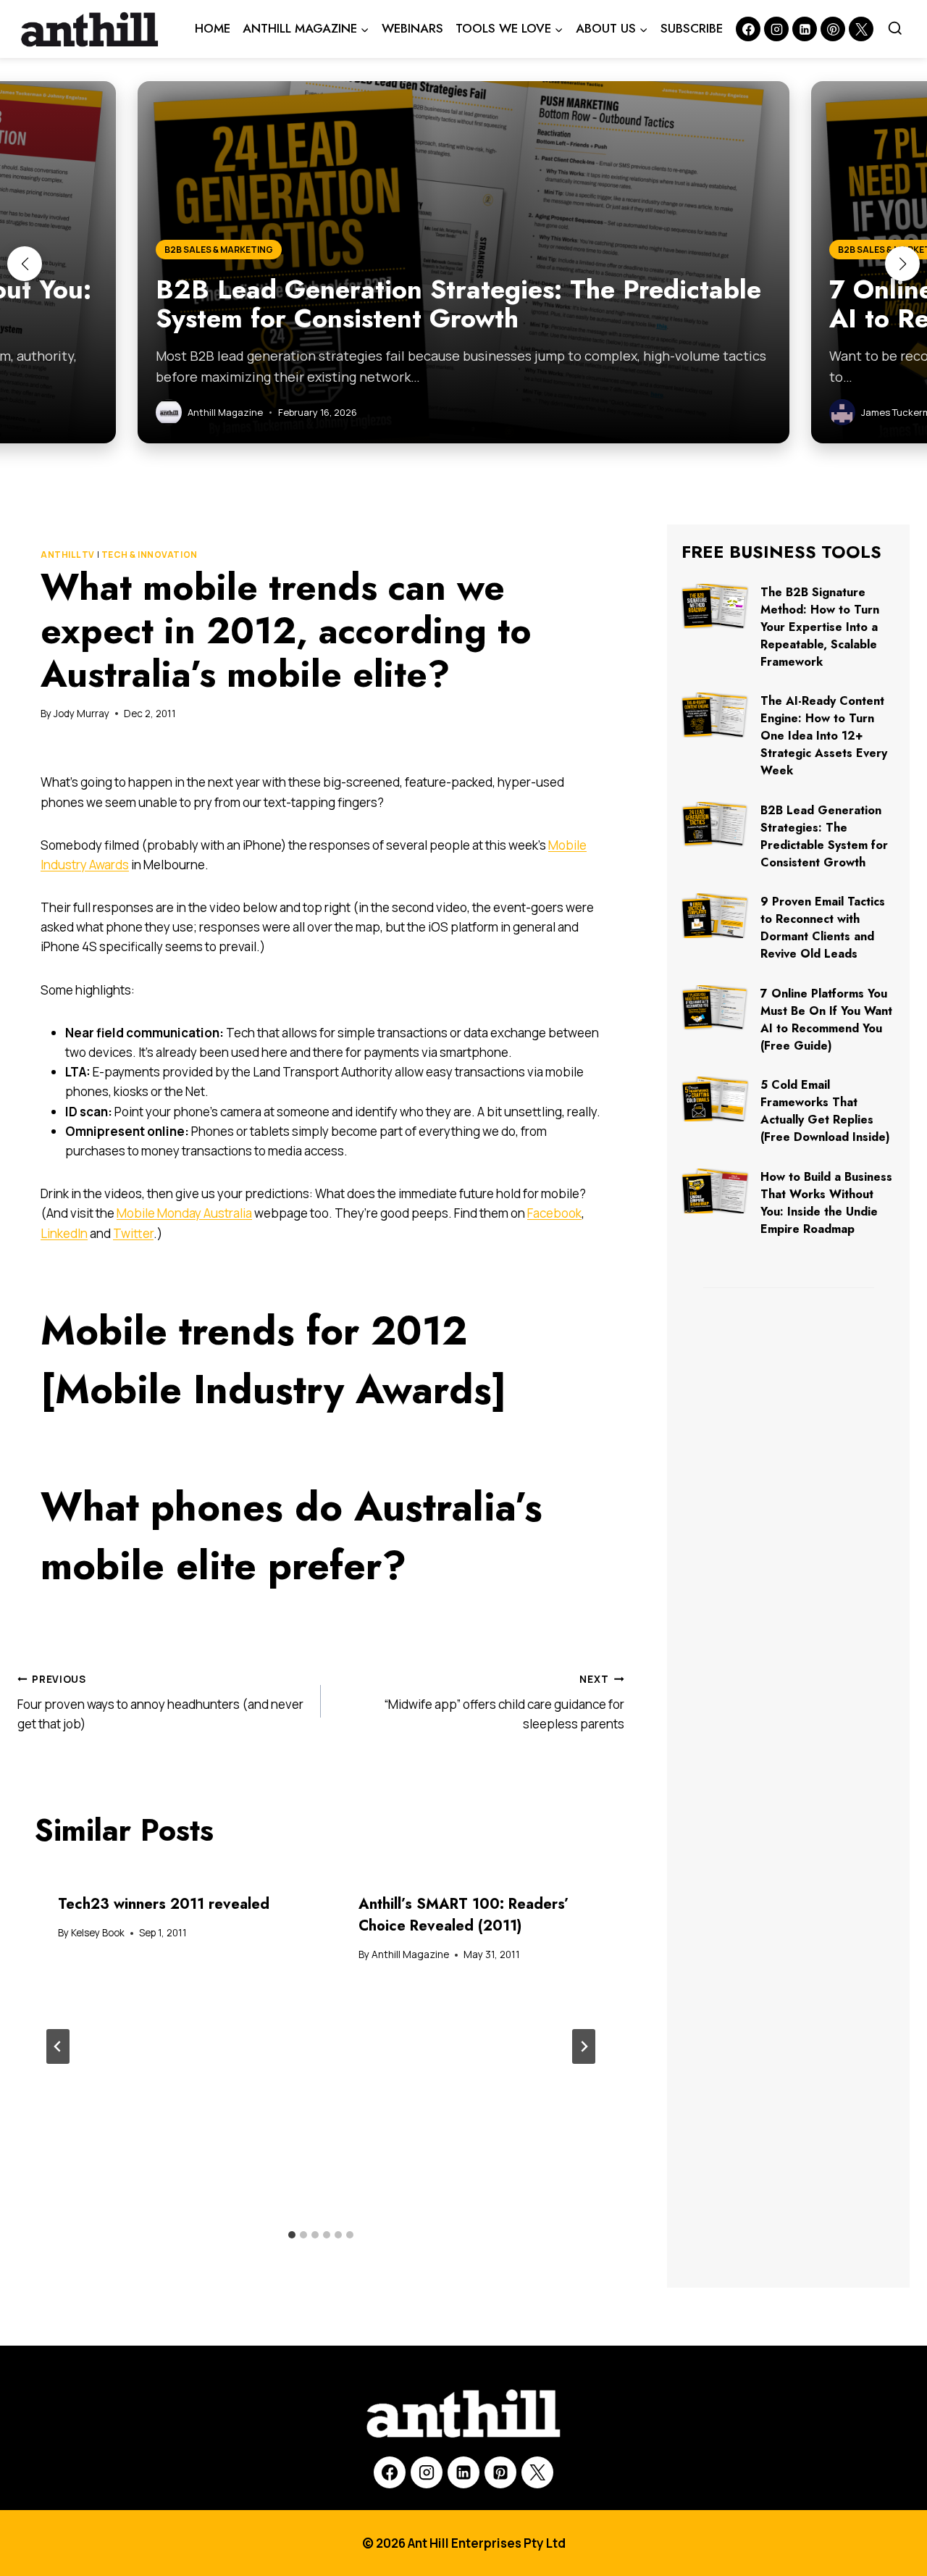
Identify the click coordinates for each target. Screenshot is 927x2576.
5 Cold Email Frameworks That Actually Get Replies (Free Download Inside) (825, 1111)
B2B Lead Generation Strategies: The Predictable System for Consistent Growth (824, 836)
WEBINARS (412, 28)
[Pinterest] (833, 29)
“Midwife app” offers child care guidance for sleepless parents (504, 1702)
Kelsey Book (98, 1933)
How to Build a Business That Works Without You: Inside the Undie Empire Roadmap (826, 1203)
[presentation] (715, 606)
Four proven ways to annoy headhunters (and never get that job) (160, 1702)
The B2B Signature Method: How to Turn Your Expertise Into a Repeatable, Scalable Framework (820, 627)
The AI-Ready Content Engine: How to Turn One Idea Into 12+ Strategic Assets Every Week (824, 736)
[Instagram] (776, 29)
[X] (537, 2472)
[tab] (292, 2235)
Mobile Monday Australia (184, 1213)
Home (213, 28)
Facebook (554, 1213)
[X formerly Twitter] (861, 29)
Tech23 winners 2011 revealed (164, 1904)
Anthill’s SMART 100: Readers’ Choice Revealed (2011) (464, 1915)
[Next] (584, 2046)
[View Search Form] (895, 29)
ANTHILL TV (68, 555)
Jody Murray (81, 714)
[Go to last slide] (58, 2046)
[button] (25, 264)
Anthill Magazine (410, 1954)
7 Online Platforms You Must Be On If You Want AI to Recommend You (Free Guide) (826, 1020)
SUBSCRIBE (692, 28)
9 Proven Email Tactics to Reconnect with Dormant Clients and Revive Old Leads (823, 928)
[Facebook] (748, 29)
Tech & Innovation (150, 555)
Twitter (133, 1233)
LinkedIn (64, 1233)
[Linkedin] (805, 29)
